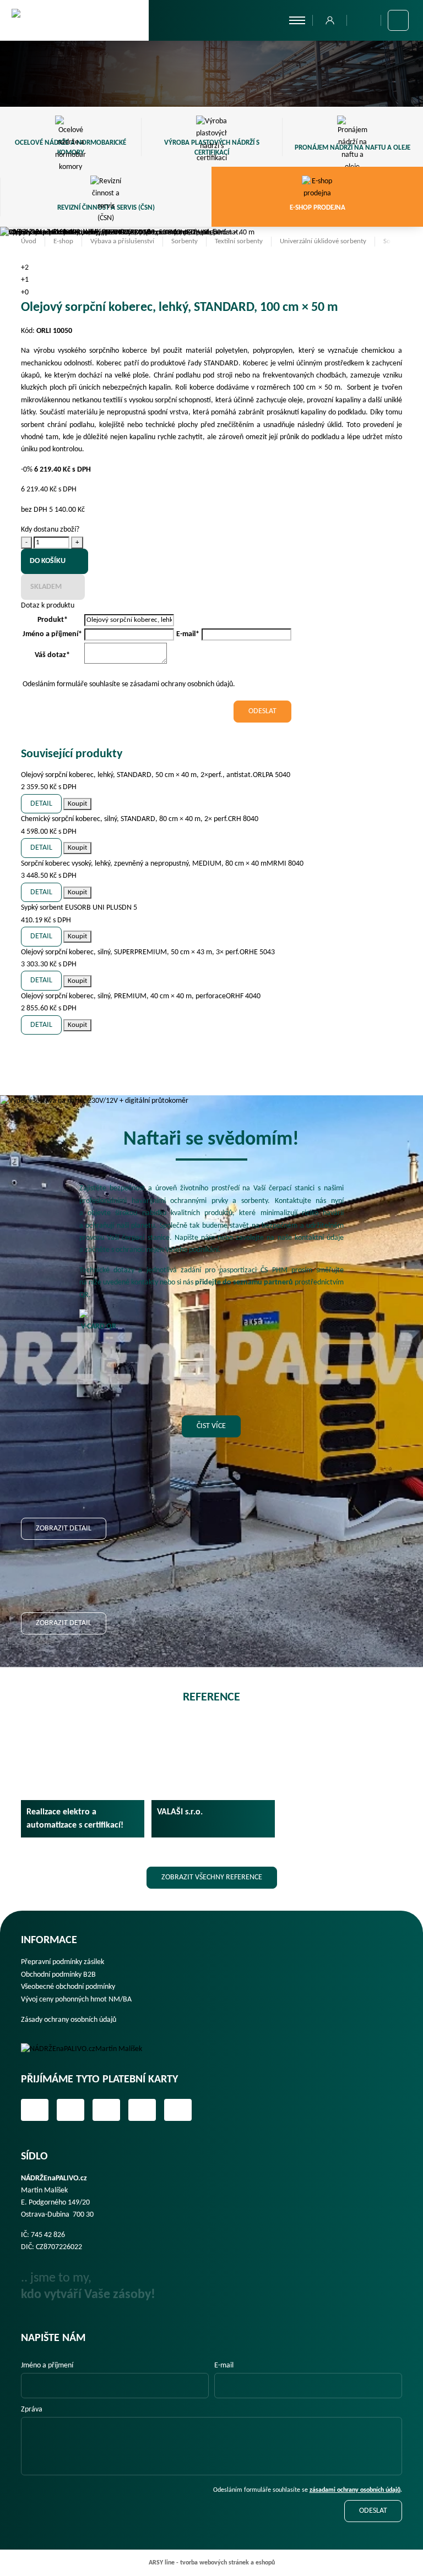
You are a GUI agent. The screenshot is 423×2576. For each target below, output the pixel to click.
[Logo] (89, 2049)
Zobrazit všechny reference (212, 1877)
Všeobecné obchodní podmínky (68, 1987)
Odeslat (373, 2511)
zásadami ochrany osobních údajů (355, 2490)
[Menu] (297, 20)
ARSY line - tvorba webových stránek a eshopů (212, 2563)
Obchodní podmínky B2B (58, 1975)
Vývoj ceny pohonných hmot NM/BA (76, 2000)
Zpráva (32, 2410)
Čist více (211, 1426)
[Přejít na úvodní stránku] (74, 20)
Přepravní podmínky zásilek (63, 1962)
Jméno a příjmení (47, 2366)
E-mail (224, 2366)
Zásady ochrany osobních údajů (69, 2020)
